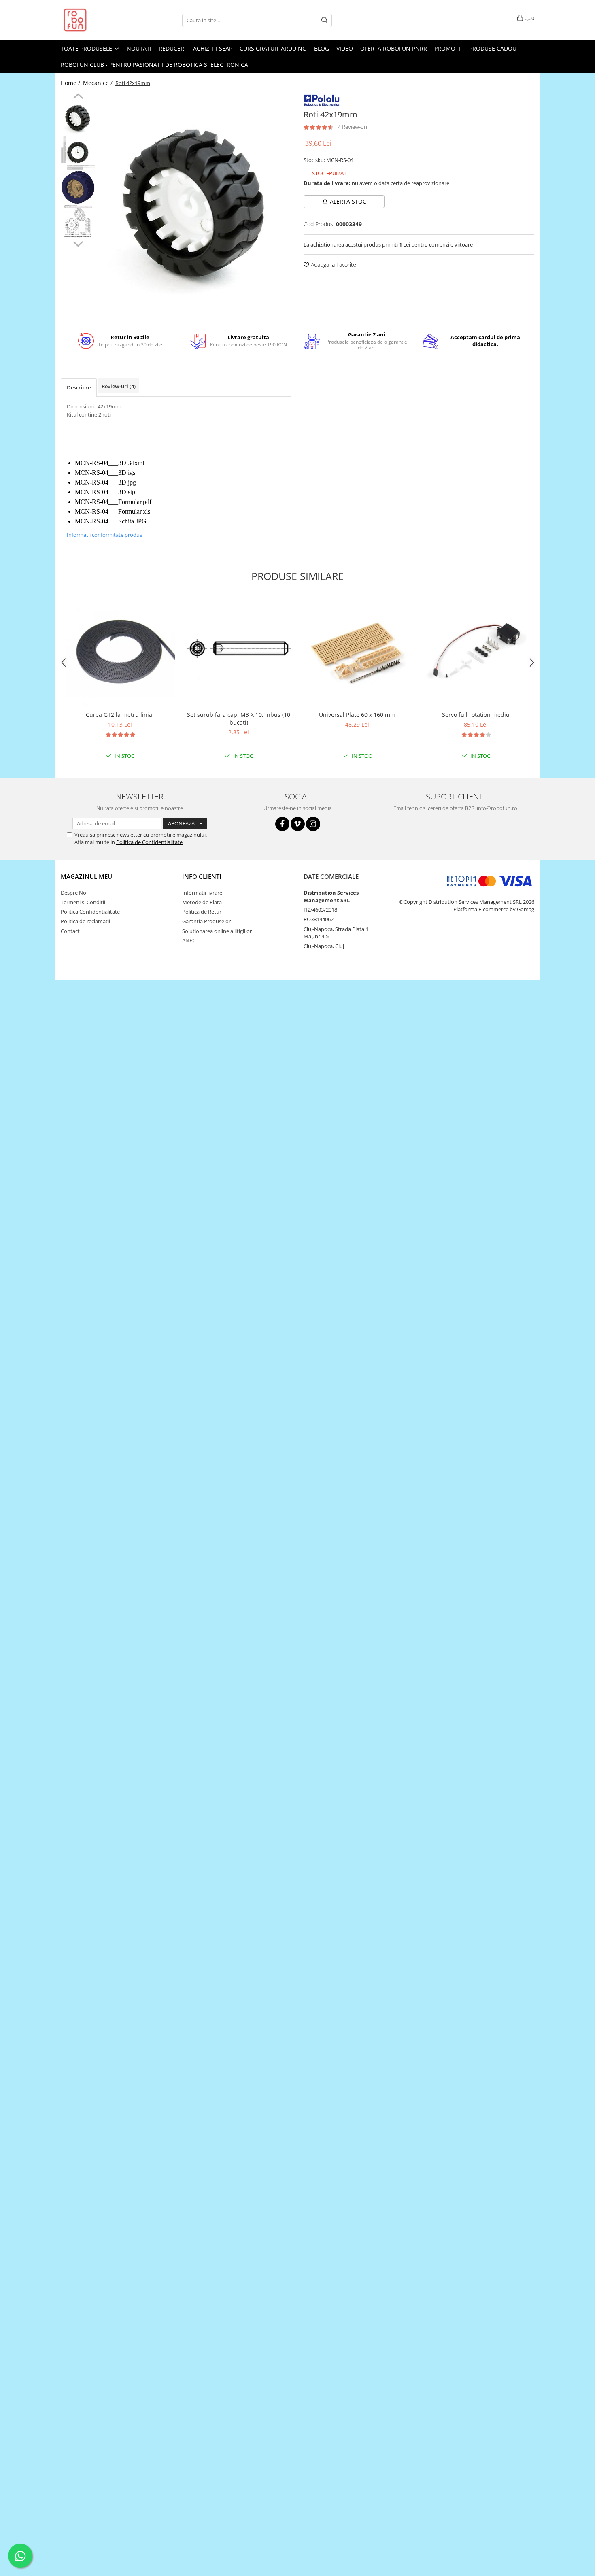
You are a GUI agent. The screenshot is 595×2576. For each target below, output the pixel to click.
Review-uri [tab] (119, 386)
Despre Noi (74, 893)
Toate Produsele (87, 48)
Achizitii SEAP (213, 48)
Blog (322, 48)
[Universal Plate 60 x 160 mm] (357, 651)
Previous (78, 97)
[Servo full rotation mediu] (476, 651)
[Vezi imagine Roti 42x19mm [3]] (78, 222)
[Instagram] (313, 824)
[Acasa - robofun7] (101, 20)
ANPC (189, 940)
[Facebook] (282, 824)
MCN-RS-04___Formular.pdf (113, 502)
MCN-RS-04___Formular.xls (113, 511)
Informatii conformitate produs (104, 535)
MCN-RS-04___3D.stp (105, 492)
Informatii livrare (202, 893)
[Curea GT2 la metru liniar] (120, 651)
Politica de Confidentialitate (149, 842)
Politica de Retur (202, 912)
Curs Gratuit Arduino (273, 48)
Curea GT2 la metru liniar (120, 715)
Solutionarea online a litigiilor (217, 931)
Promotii (448, 48)
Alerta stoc (348, 201)
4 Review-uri (353, 127)
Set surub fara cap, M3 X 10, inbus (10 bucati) (239, 718)
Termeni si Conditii (83, 902)
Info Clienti (202, 876)
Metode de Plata (202, 902)
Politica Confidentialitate (90, 912)
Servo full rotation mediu (476, 715)
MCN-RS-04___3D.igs (105, 473)
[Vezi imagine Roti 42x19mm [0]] (78, 118)
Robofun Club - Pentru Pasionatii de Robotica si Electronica (154, 65)
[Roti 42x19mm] (195, 207)
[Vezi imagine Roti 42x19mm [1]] (78, 153)
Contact (70, 931)
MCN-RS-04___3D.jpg (105, 482)
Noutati (139, 48)
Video (345, 48)
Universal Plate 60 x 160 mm (357, 715)
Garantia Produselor (206, 921)
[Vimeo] (298, 824)
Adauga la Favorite (333, 265)
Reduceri (172, 48)
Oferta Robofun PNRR (394, 48)
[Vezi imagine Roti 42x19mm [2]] (78, 187)
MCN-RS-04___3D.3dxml (109, 463)
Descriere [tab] (79, 387)
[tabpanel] (195, 207)
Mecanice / (99, 83)
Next (78, 243)
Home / (71, 83)
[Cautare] (325, 20)
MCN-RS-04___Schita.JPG (111, 521)
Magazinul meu (86, 876)
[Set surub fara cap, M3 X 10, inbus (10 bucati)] (239, 651)
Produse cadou (493, 48)
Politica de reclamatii (85, 921)
